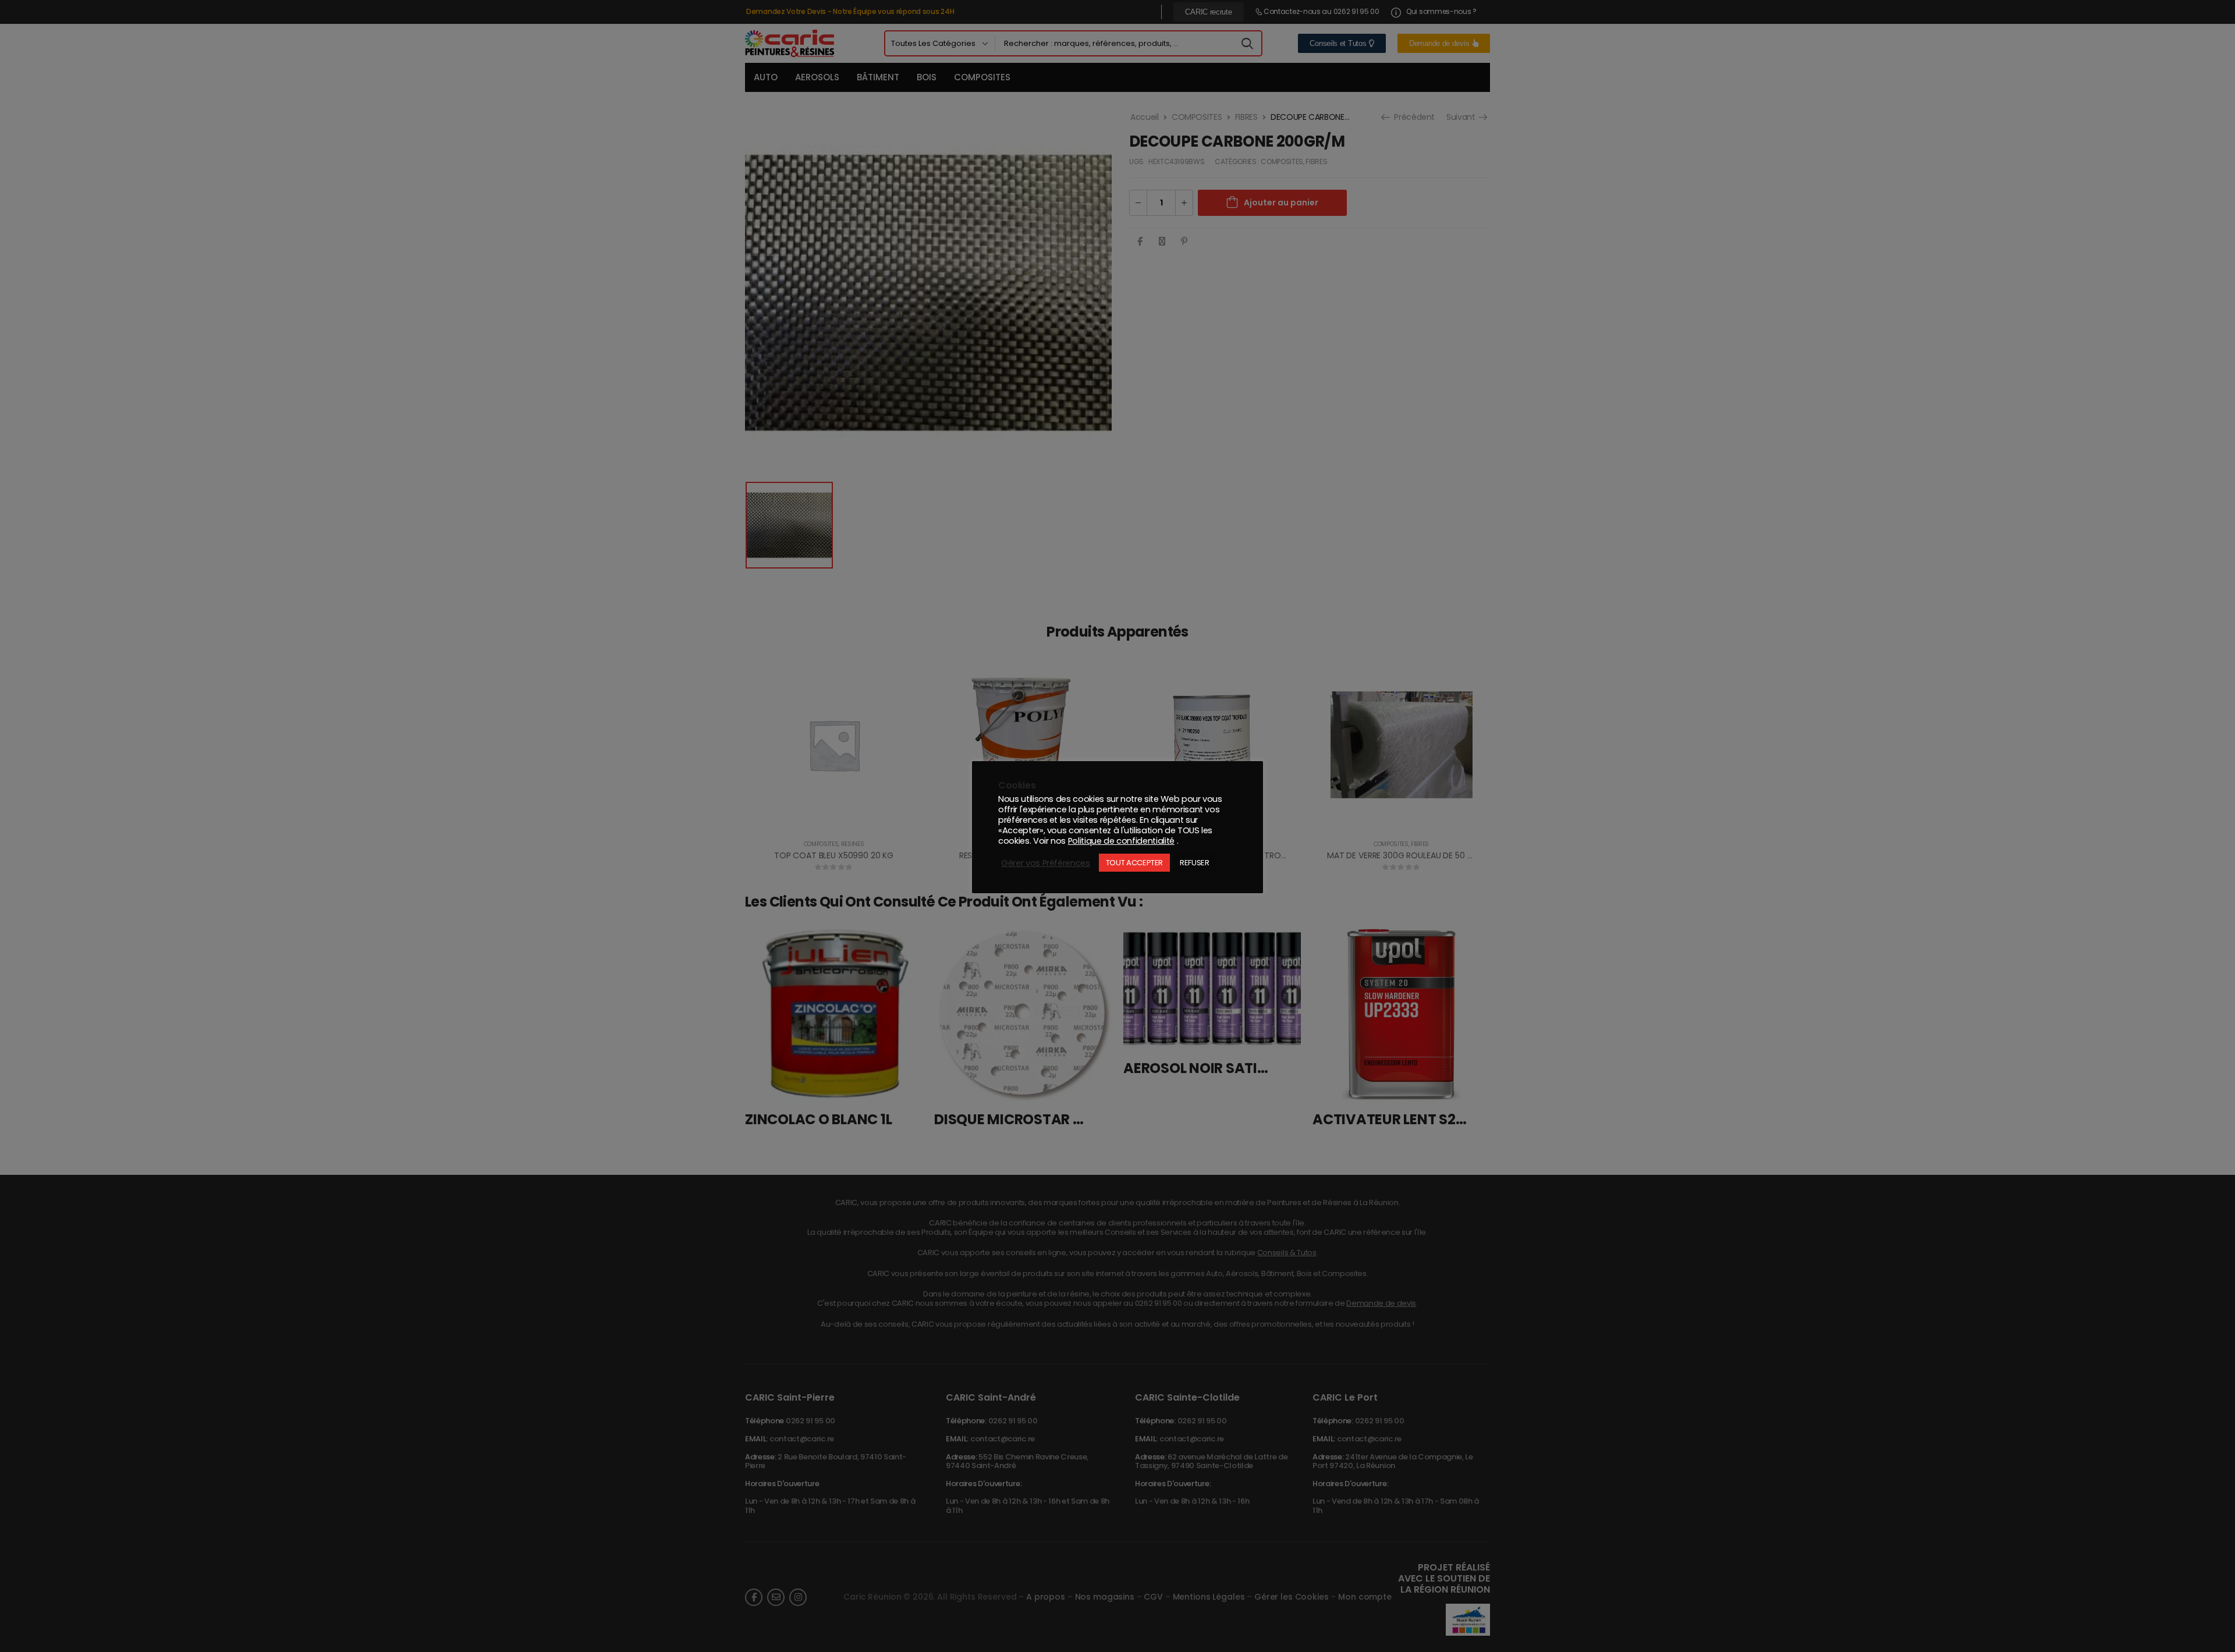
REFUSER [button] (1195, 863)
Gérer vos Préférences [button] (1046, 863)
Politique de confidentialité (1121, 841)
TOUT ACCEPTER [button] (1134, 863)
